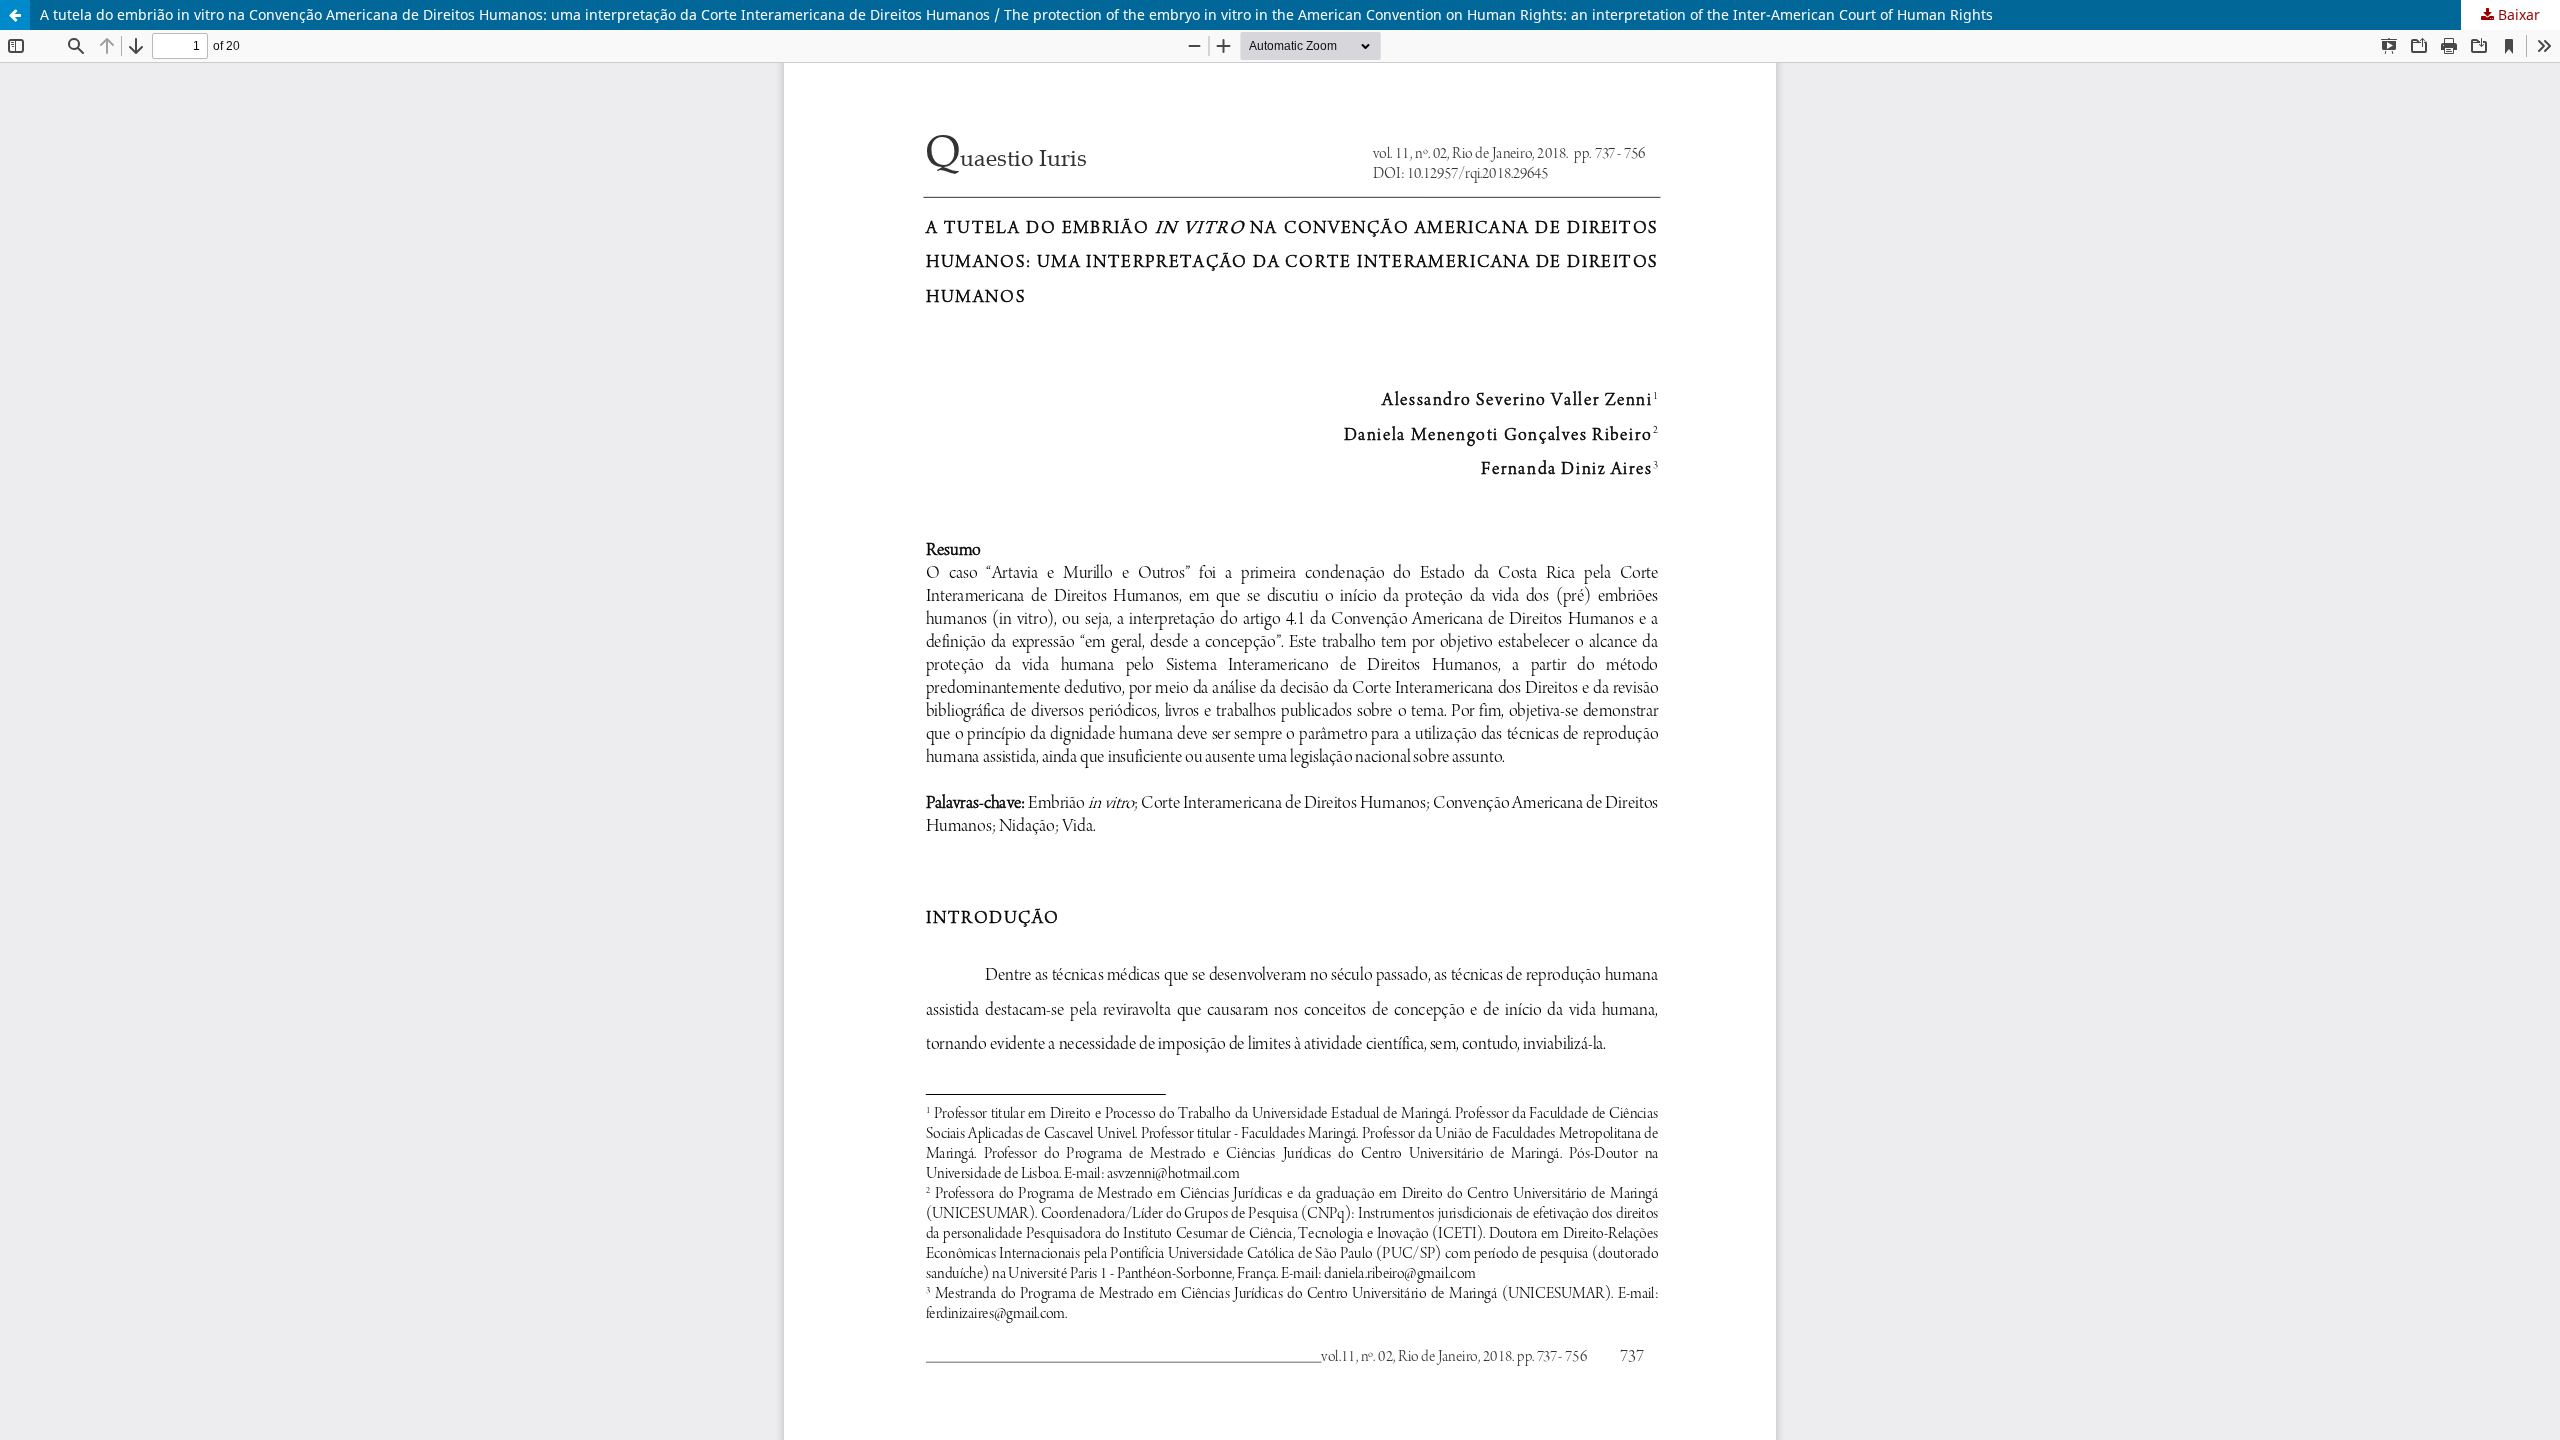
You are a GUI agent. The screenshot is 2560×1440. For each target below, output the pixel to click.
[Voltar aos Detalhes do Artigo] (15, 15)
